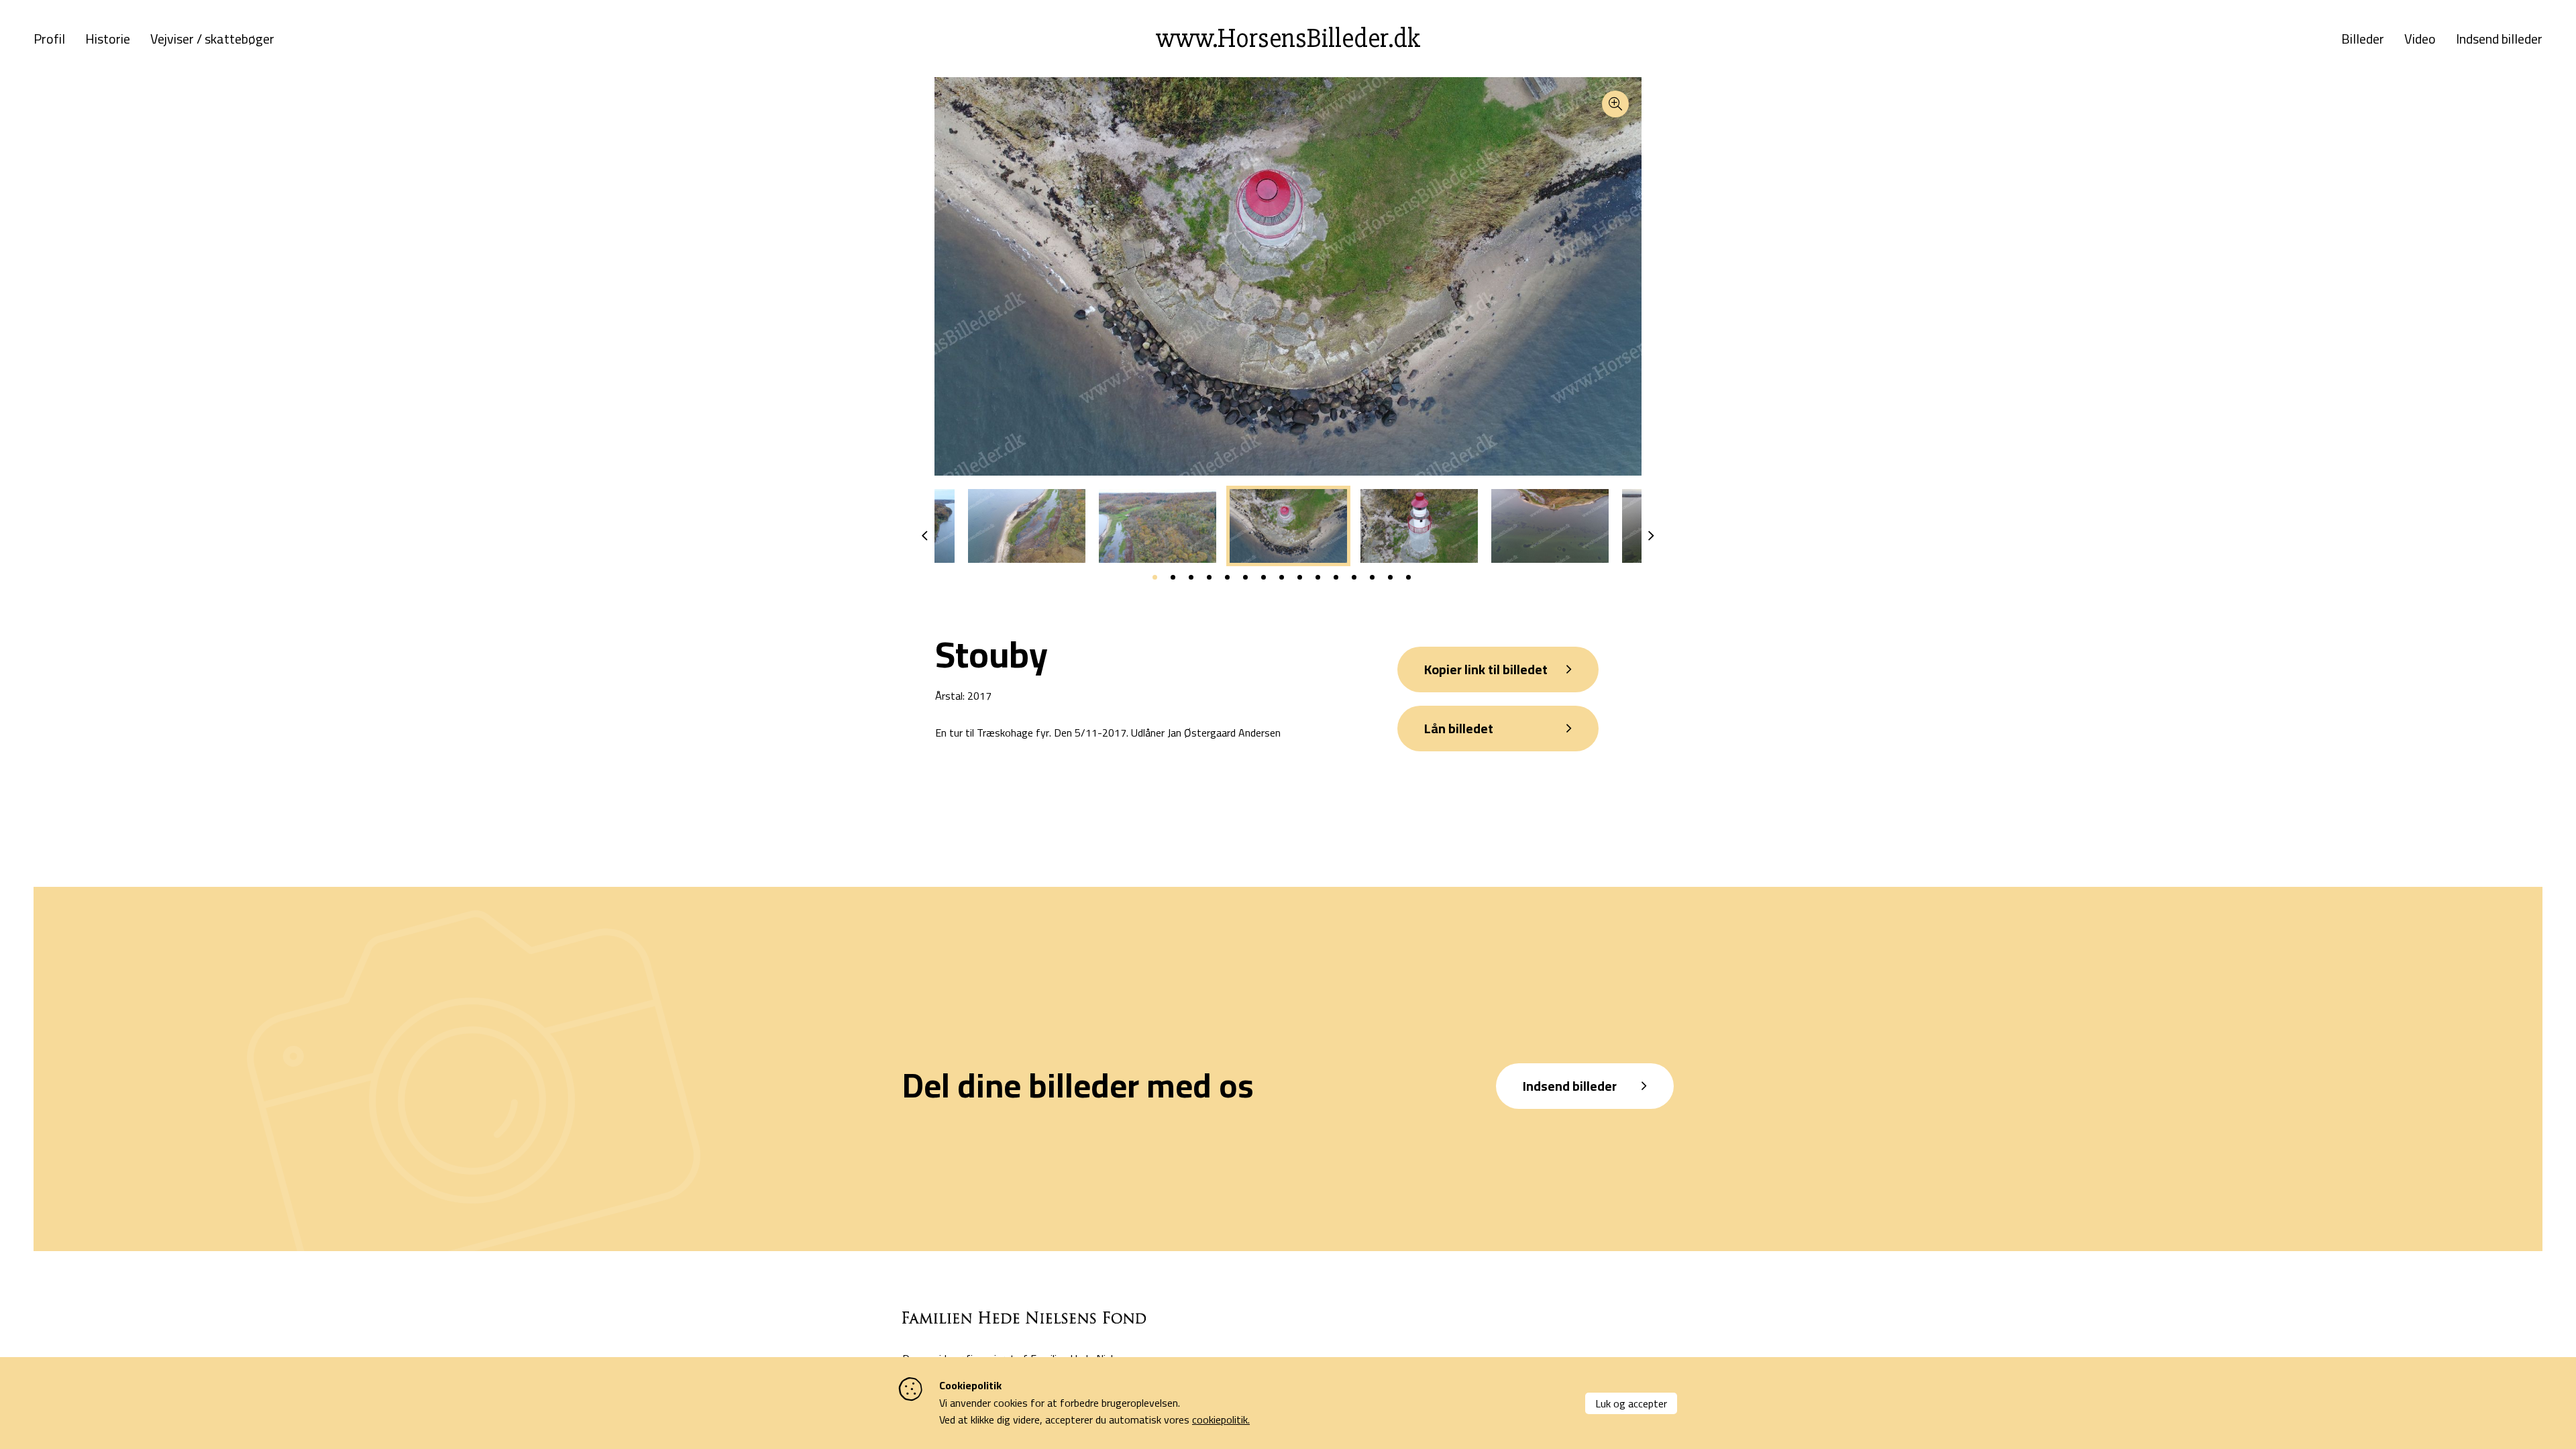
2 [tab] (1173, 577)
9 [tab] (1300, 577)
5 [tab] (1227, 577)
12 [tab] (1354, 577)
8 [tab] (1282, 577)
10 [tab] (1318, 577)
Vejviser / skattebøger (212, 39)
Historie (108, 39)
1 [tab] (1155, 577)
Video (2420, 39)
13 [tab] (1372, 577)
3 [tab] (1191, 577)
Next (1651, 536)
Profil (49, 39)
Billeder (2363, 39)
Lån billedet (1459, 728)
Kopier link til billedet (1486, 669)
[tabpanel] (1288, 526)
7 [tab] (1264, 577)
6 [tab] (1245, 577)
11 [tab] (1336, 577)
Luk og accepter (1631, 1403)
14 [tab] (1390, 577)
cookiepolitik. (1221, 1419)
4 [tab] (1209, 577)
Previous (925, 536)
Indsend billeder (2499, 39)
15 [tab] (1408, 577)
